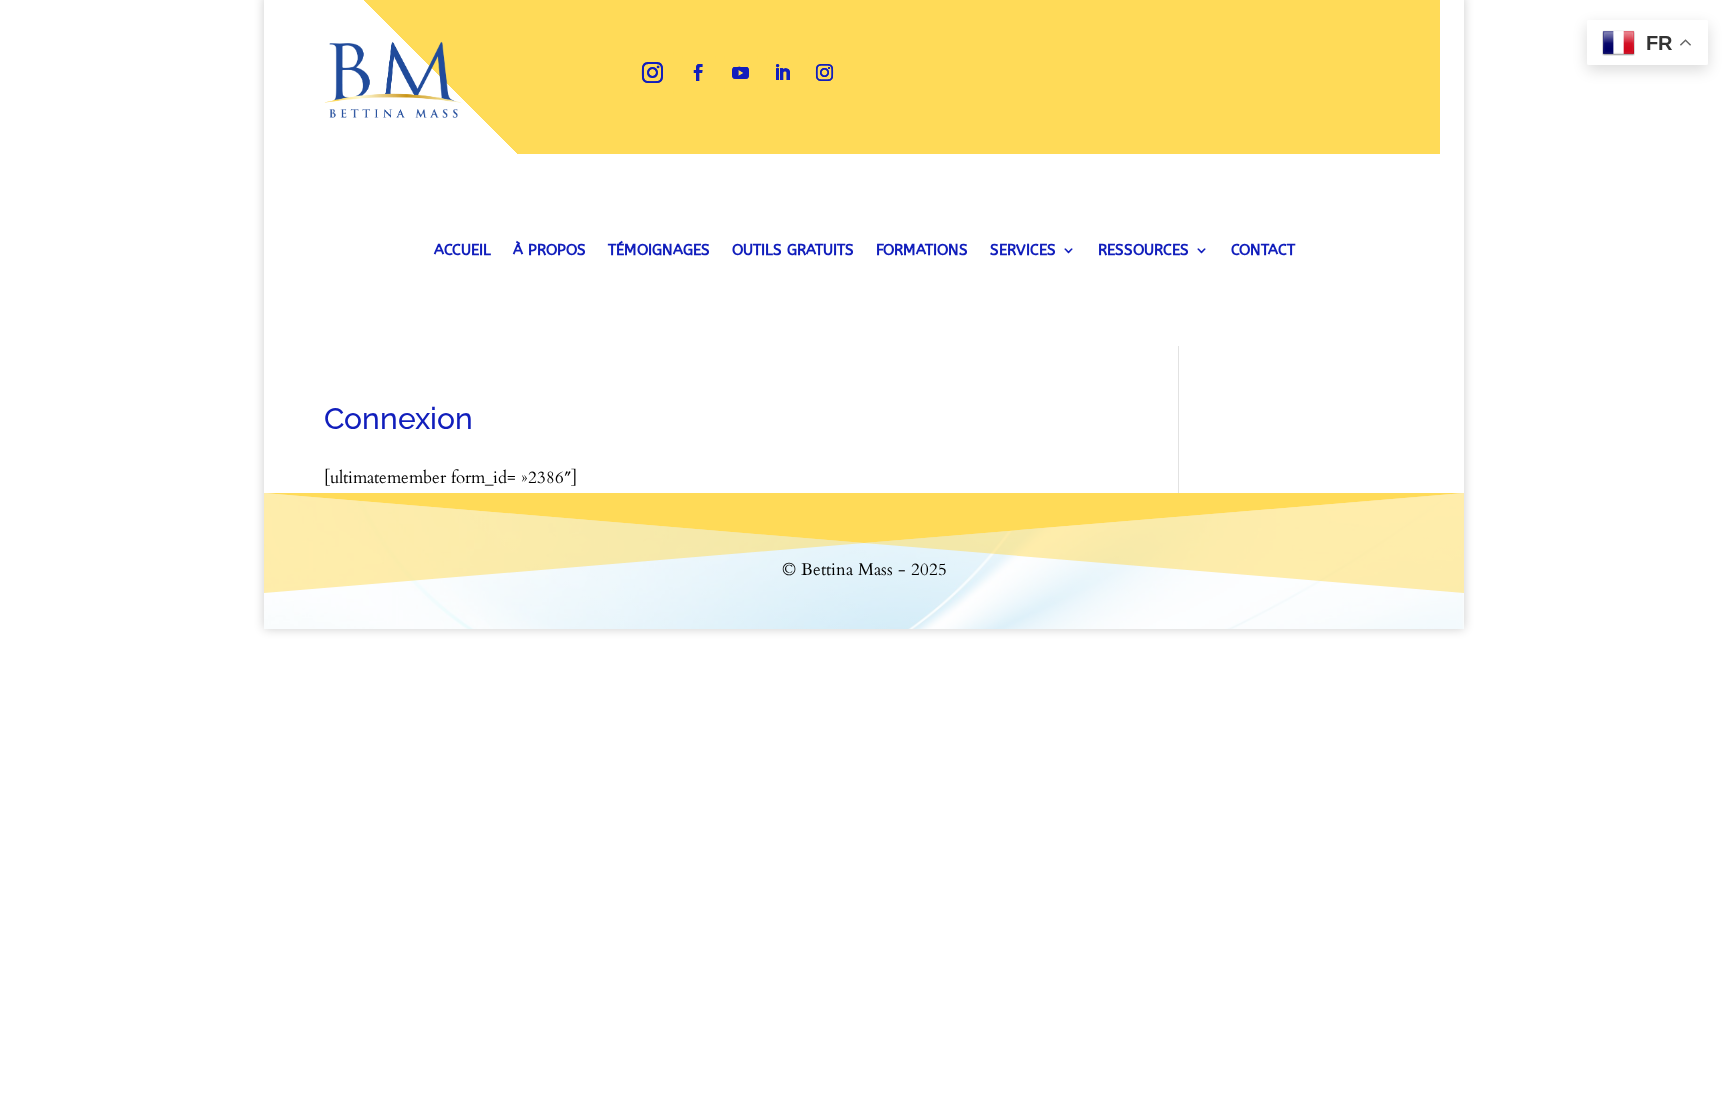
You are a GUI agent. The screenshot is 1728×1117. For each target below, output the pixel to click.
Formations (922, 251)
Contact (1263, 251)
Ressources (1143, 251)
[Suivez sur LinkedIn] (783, 73)
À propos (549, 251)
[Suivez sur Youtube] (741, 73)
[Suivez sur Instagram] (653, 73)
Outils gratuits (793, 251)
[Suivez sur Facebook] (699, 73)
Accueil (462, 251)
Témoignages (659, 251)
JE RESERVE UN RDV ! (1201, 72)
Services (1023, 251)
